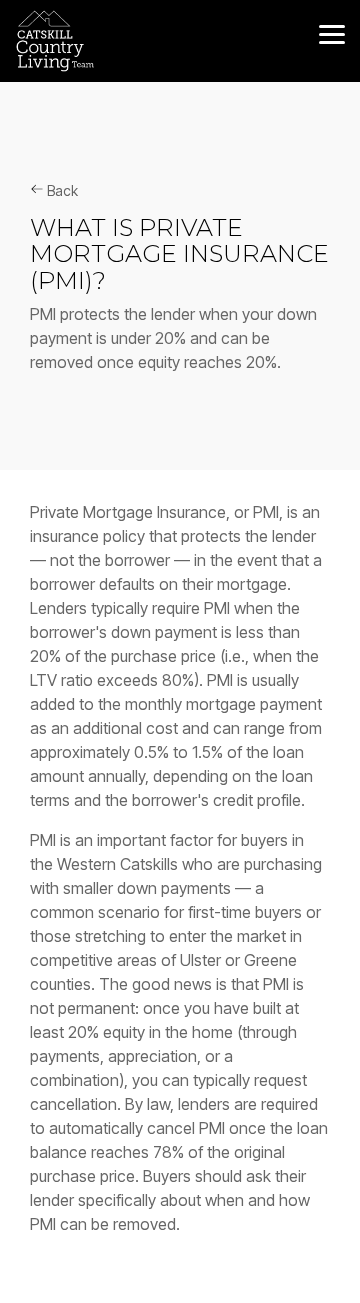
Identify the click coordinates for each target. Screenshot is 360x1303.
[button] (332, 33)
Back (61, 190)
